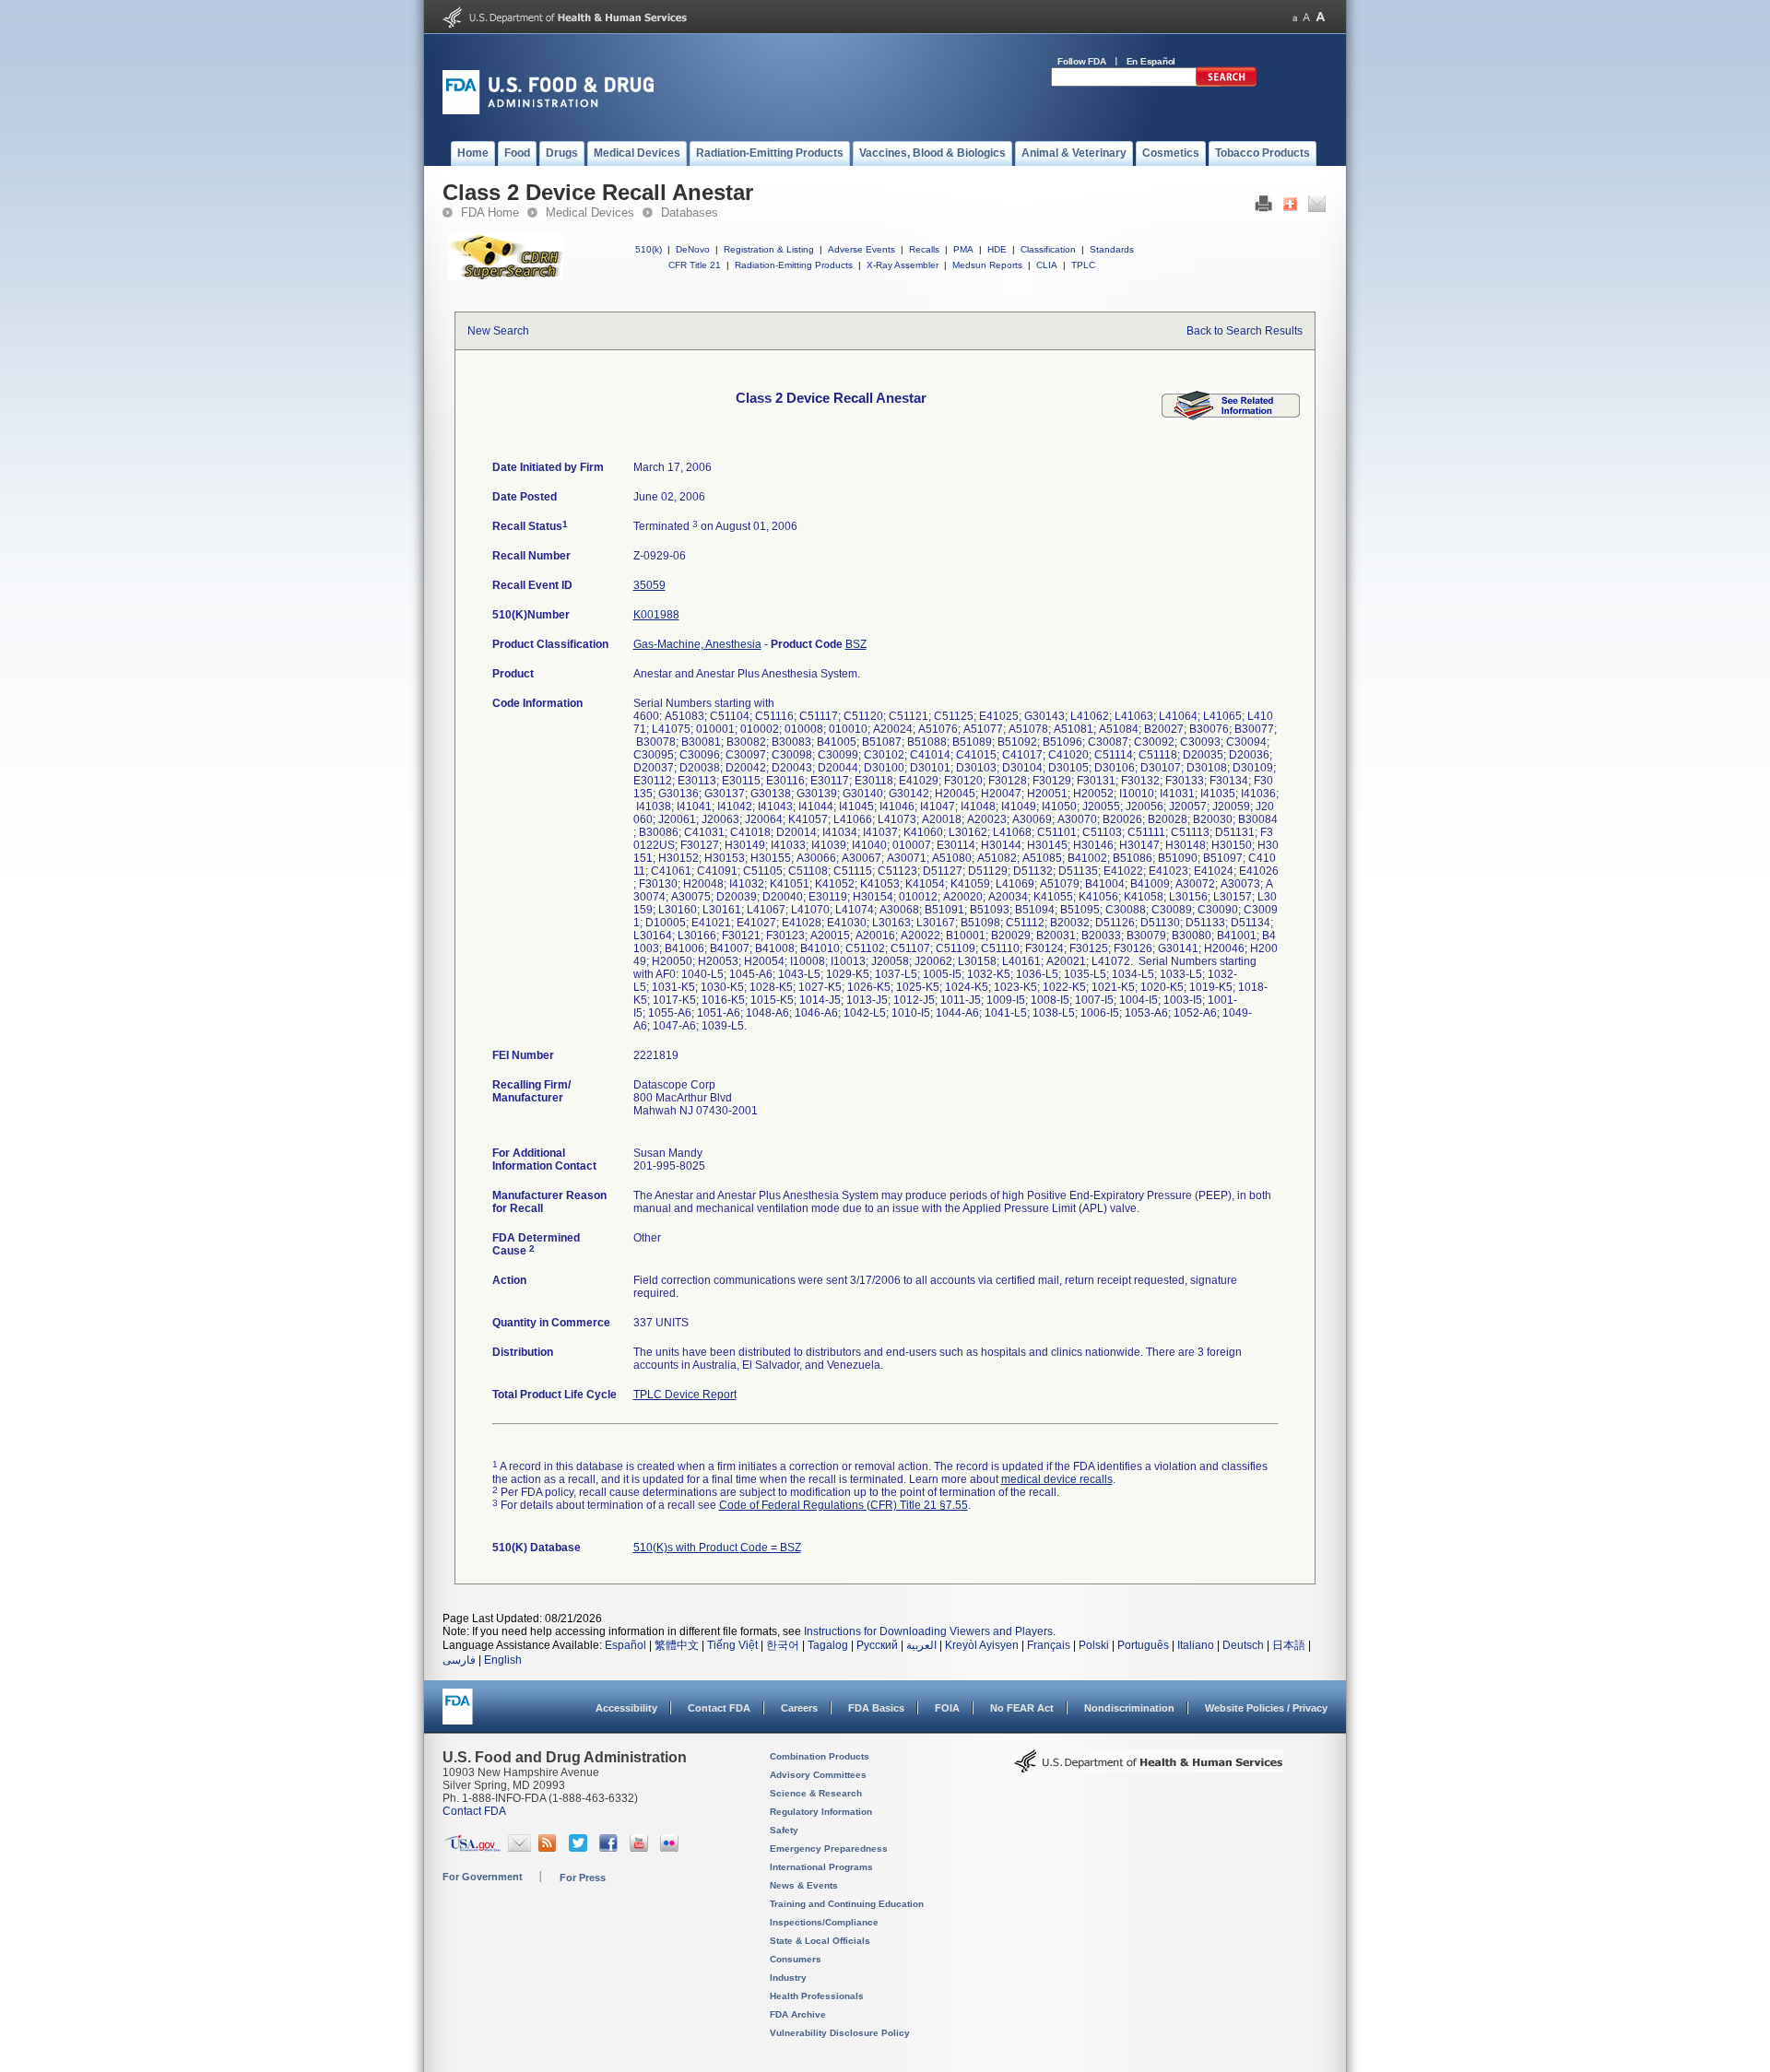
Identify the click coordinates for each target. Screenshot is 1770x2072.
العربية (921, 1645)
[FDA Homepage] (458, 1715)
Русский (877, 1645)
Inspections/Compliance (824, 1922)
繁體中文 (677, 1645)
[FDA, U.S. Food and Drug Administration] (548, 111)
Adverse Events (861, 249)
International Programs (821, 1867)
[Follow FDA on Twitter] (580, 1848)
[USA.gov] (472, 1848)
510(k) (649, 249)
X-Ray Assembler (903, 265)
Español (625, 1645)
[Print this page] (1263, 208)
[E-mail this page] (1317, 208)
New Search (498, 331)
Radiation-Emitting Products (794, 265)
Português (1143, 1645)
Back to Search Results (1245, 331)
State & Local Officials (820, 1941)
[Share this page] (1290, 208)
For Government (483, 1877)
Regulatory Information (821, 1812)
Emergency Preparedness (829, 1848)
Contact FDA (719, 1708)
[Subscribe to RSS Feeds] (550, 1848)
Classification (1048, 249)
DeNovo (693, 249)
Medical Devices (590, 212)
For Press (583, 1878)
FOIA (947, 1708)
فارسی (459, 1660)
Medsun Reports (987, 265)
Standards (1112, 249)
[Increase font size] (1321, 17)
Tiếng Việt (732, 1645)
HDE (997, 249)
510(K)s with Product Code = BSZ (717, 1548)
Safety (784, 1830)
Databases (690, 212)
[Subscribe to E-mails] (519, 1848)
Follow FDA (1082, 61)
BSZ (856, 644)
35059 (649, 585)
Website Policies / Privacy (1266, 1708)
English (503, 1660)
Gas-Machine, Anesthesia (697, 644)
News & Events (804, 1885)
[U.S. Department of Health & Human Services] (1149, 1768)
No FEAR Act (1022, 1708)
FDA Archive (798, 2014)
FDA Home (490, 212)
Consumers (796, 1959)
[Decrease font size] (1295, 17)
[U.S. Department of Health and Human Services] (565, 24)
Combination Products (820, 1756)
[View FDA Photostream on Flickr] (672, 1848)
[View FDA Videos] (641, 1848)
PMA (963, 249)
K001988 (656, 615)
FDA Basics (876, 1708)
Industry (788, 1978)
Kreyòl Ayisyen (982, 1645)
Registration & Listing (769, 249)
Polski (1094, 1645)
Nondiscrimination (1129, 1708)
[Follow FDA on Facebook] (611, 1848)
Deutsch (1243, 1645)
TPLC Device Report (685, 1395)
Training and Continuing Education (847, 1904)
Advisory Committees (818, 1775)
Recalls (924, 249)
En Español (1151, 61)
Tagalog (828, 1645)
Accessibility (626, 1708)
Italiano (1196, 1645)
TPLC (1083, 265)
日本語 (1289, 1645)
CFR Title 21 (695, 265)
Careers (799, 1708)
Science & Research (816, 1793)
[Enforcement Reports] (1231, 417)
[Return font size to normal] (1306, 17)
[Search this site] (1226, 83)
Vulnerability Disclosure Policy (840, 2033)
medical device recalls (1057, 1479)
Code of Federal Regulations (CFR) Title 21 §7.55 (844, 1505)
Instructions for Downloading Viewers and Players (928, 1631)
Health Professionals (817, 1996)
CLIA (1047, 265)
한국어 (783, 1645)
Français (1049, 1645)
